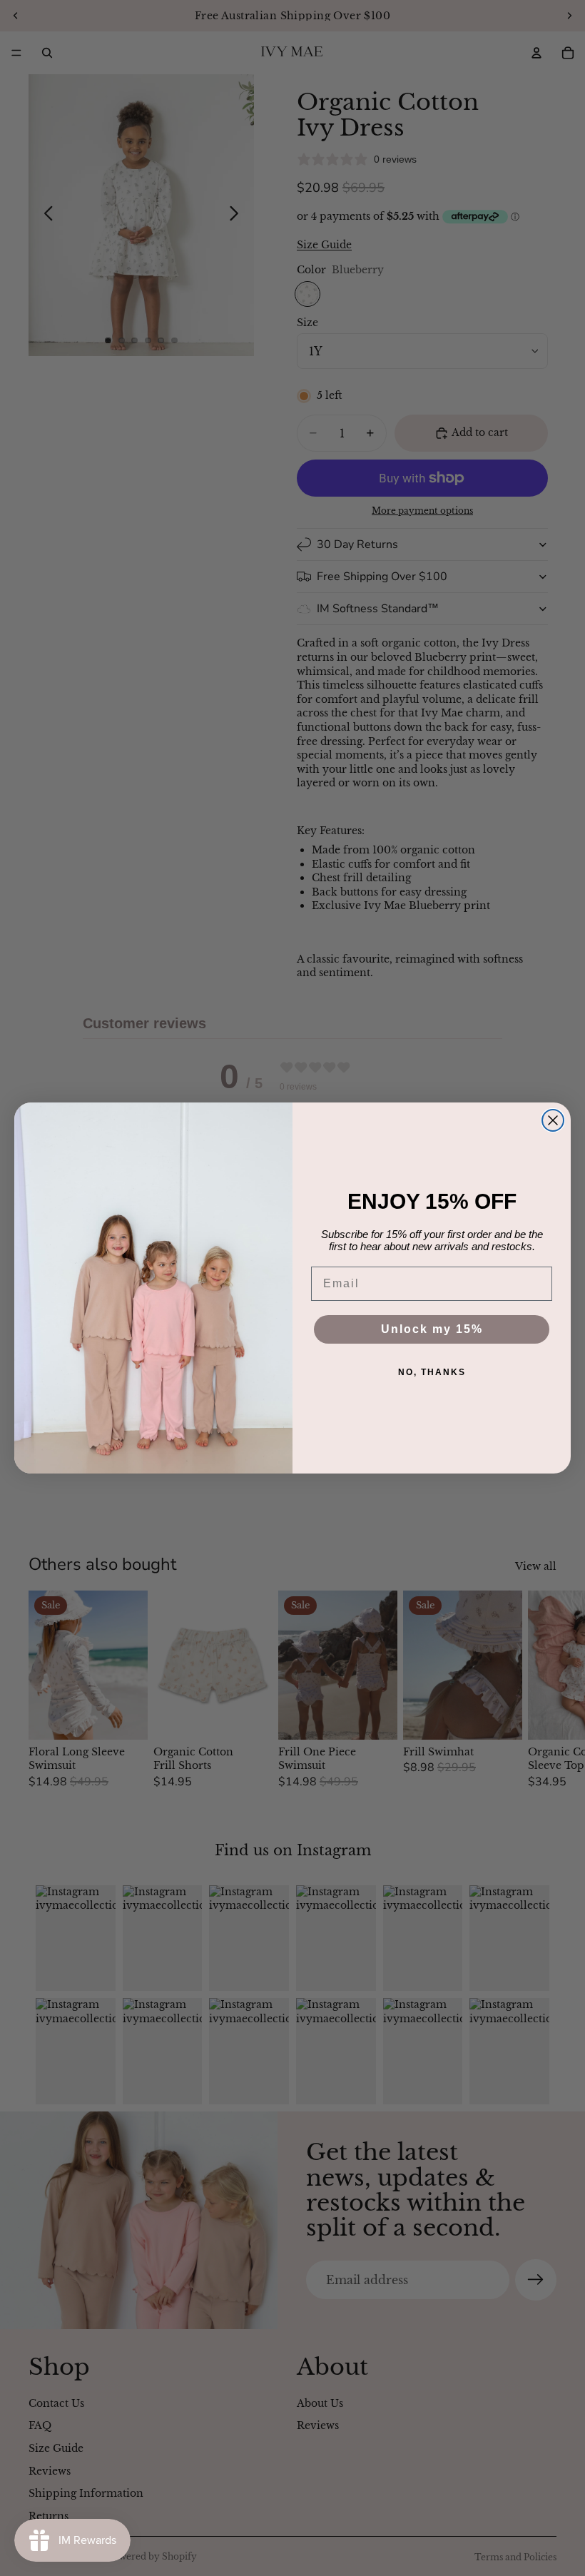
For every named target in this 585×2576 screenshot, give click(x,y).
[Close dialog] (553, 1120)
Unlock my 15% (432, 1329)
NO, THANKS (432, 1372)
